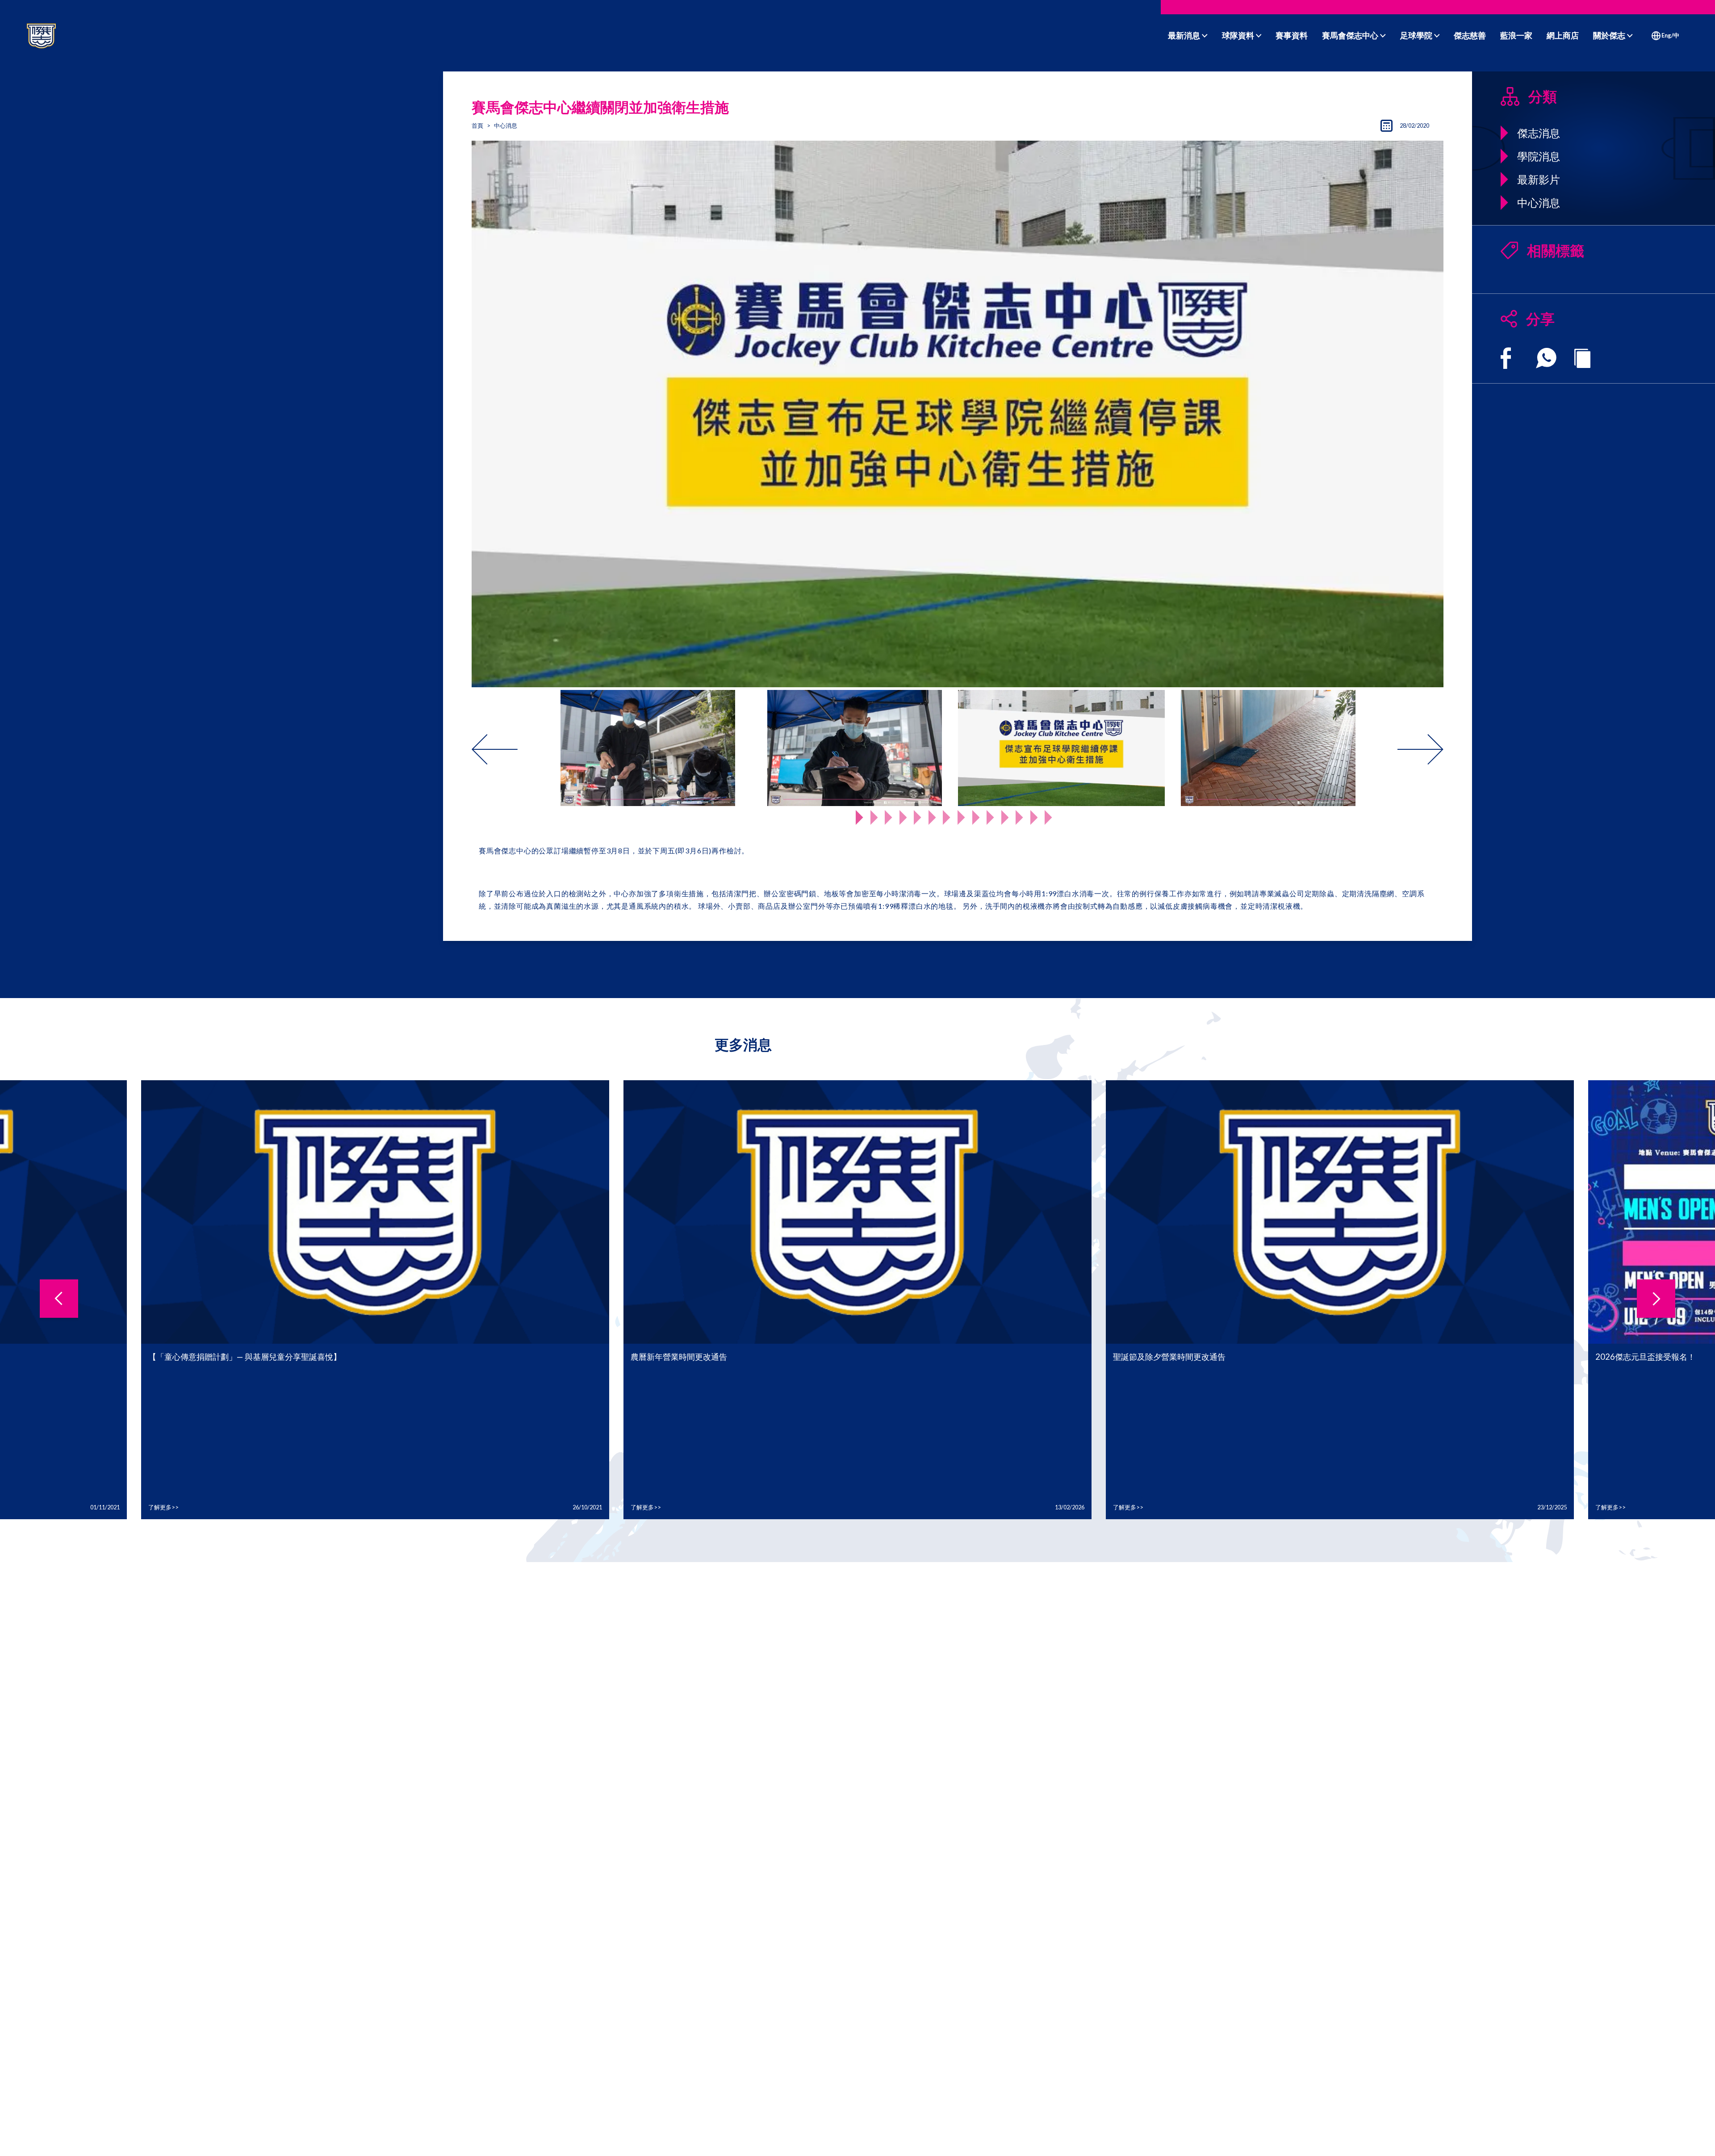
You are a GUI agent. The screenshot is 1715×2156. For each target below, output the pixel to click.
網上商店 (1563, 35)
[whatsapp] (1546, 358)
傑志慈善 (1470, 35)
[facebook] (1506, 358)
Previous (538, 749)
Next (1377, 749)
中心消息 (506, 125)
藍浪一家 (1516, 35)
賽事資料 (1292, 35)
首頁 (477, 125)
